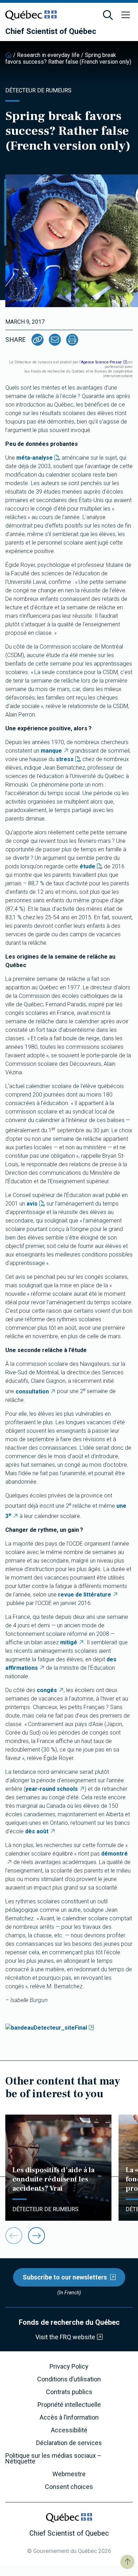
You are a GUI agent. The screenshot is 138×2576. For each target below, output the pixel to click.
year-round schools (52, 1789)
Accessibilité (69, 2430)
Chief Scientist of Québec (51, 31)
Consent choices (69, 2487)
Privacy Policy (69, 2367)
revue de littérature (85, 1595)
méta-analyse (34, 458)
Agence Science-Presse (101, 362)
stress (65, 759)
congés (47, 1690)
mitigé (69, 1642)
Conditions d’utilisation (69, 2379)
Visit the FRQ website (65, 2337)
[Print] (72, 340)
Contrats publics (69, 2392)
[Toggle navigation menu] (126, 15)
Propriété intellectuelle (69, 2405)
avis (32, 1204)
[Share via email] (55, 340)
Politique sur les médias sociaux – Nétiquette (53, 2459)
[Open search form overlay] (108, 15)
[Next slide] (36, 2236)
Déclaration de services (69, 2443)
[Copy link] (38, 340)
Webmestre (69, 2474)
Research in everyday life (48, 55)
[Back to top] (127, 2562)
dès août (37, 1831)
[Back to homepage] (8, 55)
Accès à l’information (69, 2417)
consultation (32, 1391)
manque (51, 751)
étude (87, 866)
